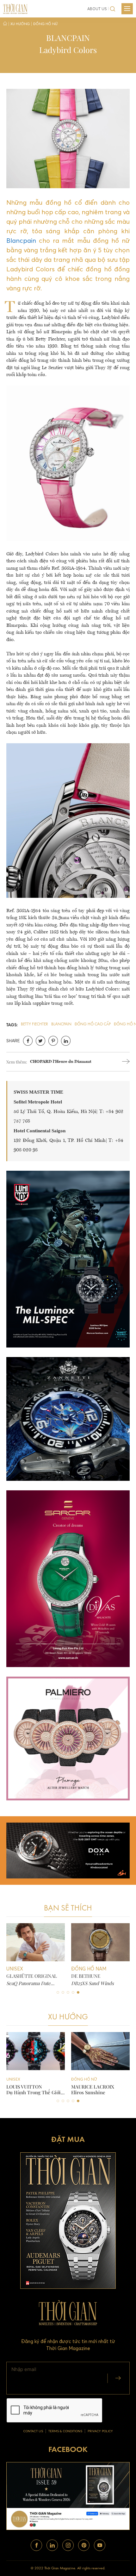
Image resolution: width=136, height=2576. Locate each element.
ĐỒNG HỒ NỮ (84, 2079)
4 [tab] (73, 1992)
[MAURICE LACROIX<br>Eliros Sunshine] (100, 2051)
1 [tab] (58, 1992)
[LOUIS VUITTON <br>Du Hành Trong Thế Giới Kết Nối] (36, 2051)
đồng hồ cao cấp (93, 1024)
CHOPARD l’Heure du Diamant (61, 1062)
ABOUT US (97, 9)
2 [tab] (63, 1992)
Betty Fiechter (34, 1024)
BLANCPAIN (61, 1024)
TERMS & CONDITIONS (65, 2431)
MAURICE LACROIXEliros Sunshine (93, 2089)
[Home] (5, 24)
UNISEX (13, 2079)
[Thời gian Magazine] (15, 8)
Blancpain (21, 240)
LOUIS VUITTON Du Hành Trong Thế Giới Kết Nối (34, 2089)
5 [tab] (78, 1992)
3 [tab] (68, 1992)
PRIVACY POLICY (100, 2431)
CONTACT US (33, 2431)
